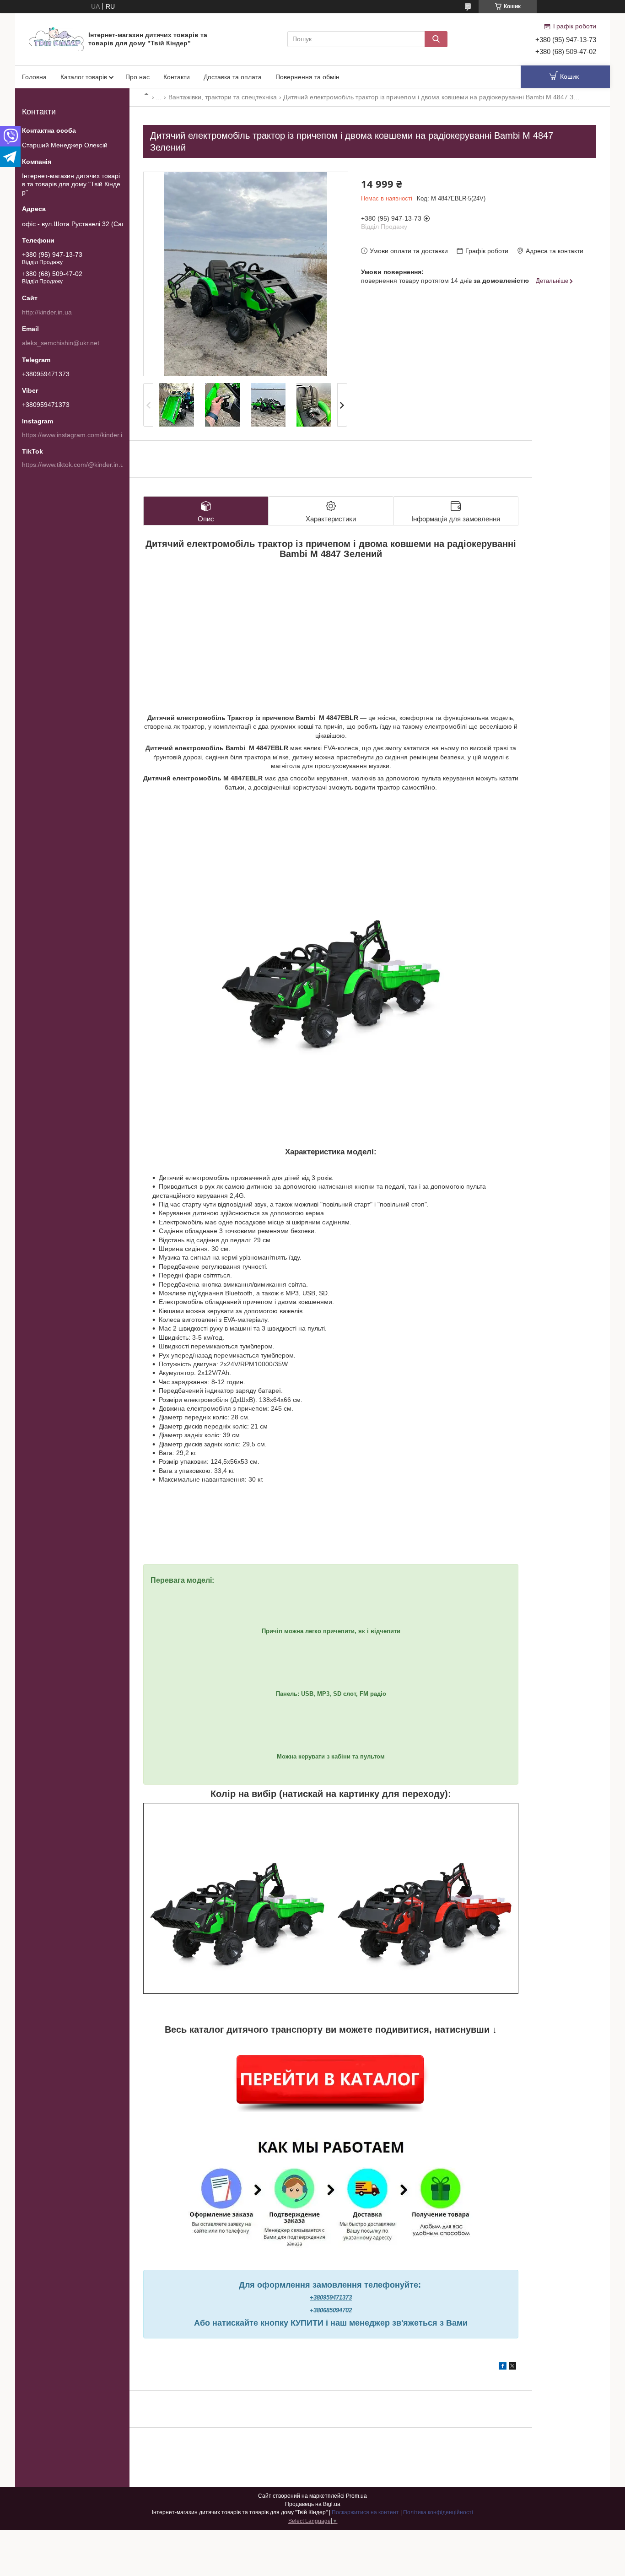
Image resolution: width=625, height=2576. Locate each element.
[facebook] (503, 2367)
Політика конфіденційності (438, 2512)
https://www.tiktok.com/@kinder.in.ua (75, 465)
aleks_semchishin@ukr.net (61, 343)
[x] (512, 2367)
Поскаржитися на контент (365, 2512)
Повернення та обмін (307, 77)
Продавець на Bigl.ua (313, 2504)
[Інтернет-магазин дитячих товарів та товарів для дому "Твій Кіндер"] (56, 38)
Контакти (177, 77)
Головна (34, 77)
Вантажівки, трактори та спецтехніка (223, 97)
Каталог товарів (84, 77)
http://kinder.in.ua (47, 312)
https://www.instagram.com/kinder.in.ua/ (79, 435)
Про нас (137, 77)
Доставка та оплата (233, 77)
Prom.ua (356, 2496)
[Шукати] (436, 39)
